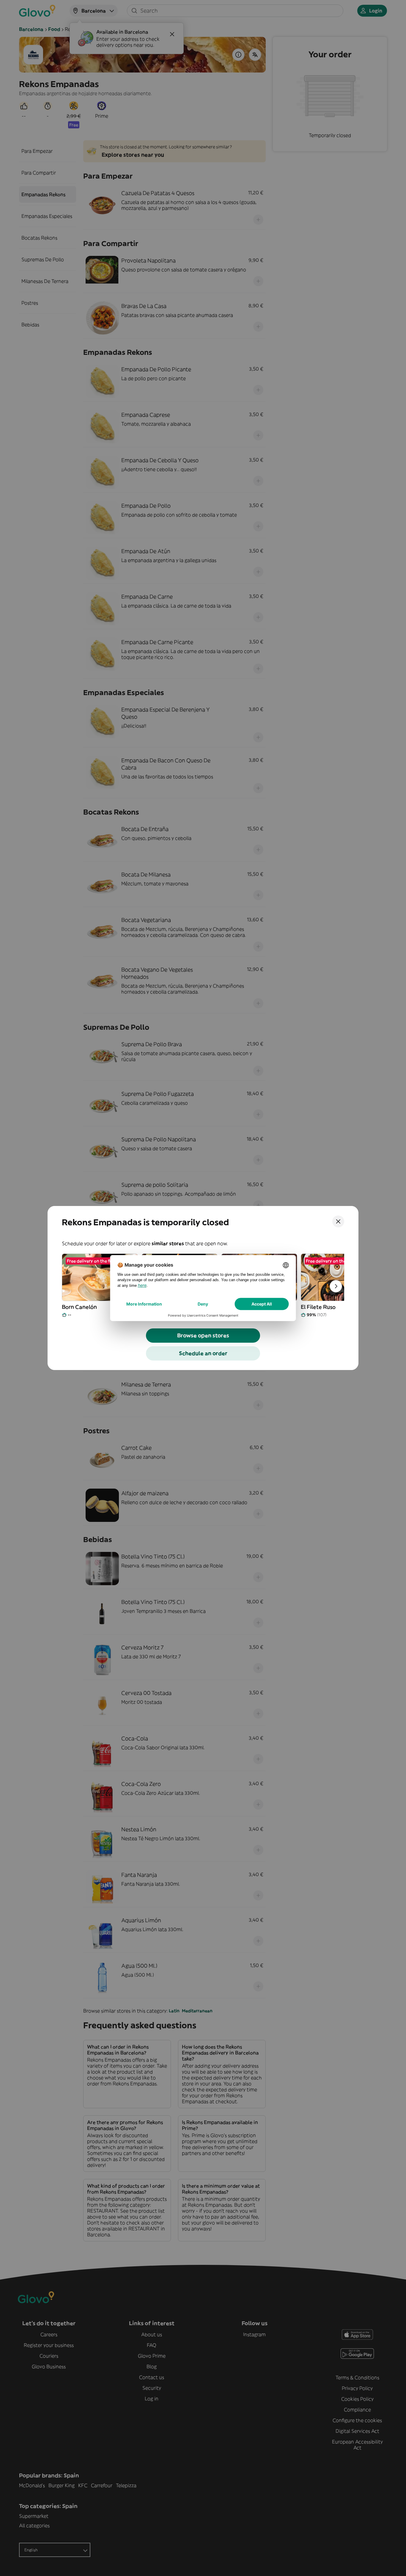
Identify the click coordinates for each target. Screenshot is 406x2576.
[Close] (338, 1221)
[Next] (336, 1286)
